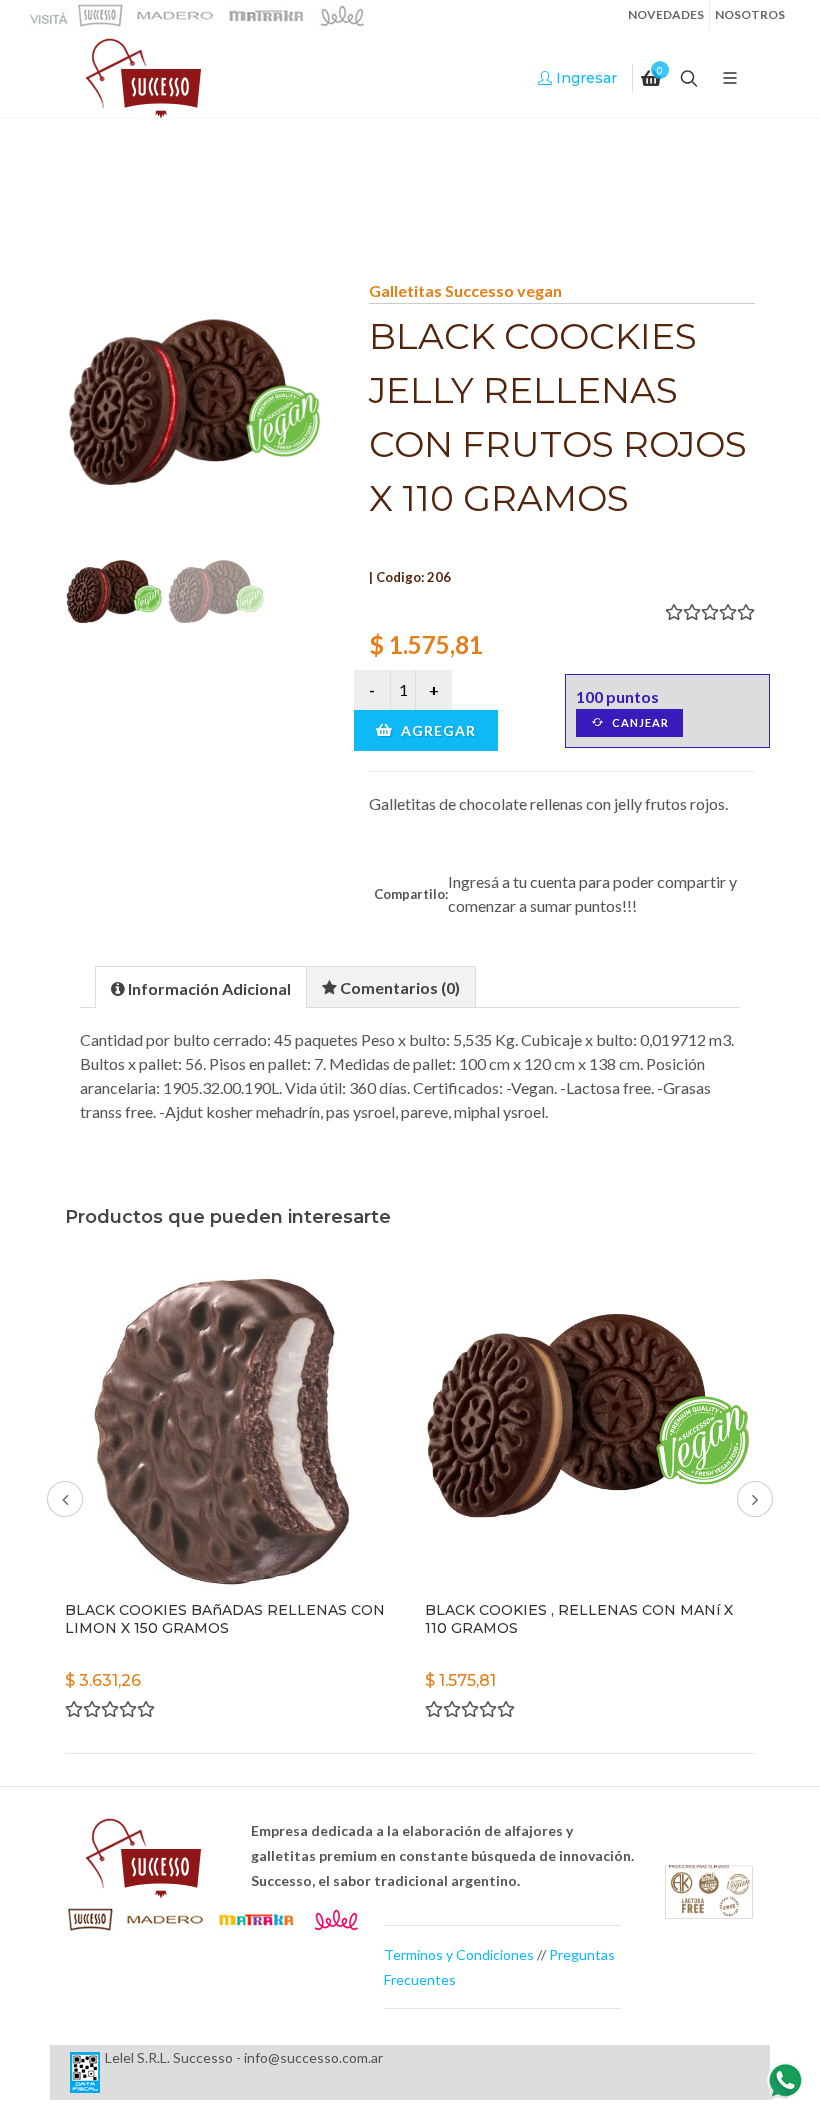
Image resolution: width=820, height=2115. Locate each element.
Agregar (436, 730)
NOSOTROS (750, 14)
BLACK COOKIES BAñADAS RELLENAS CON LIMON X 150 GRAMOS (225, 1619)
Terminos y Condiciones (459, 1954)
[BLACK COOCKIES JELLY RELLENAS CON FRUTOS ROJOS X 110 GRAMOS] (197, 411)
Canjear (639, 722)
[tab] (201, 986)
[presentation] (201, 988)
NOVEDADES (666, 14)
